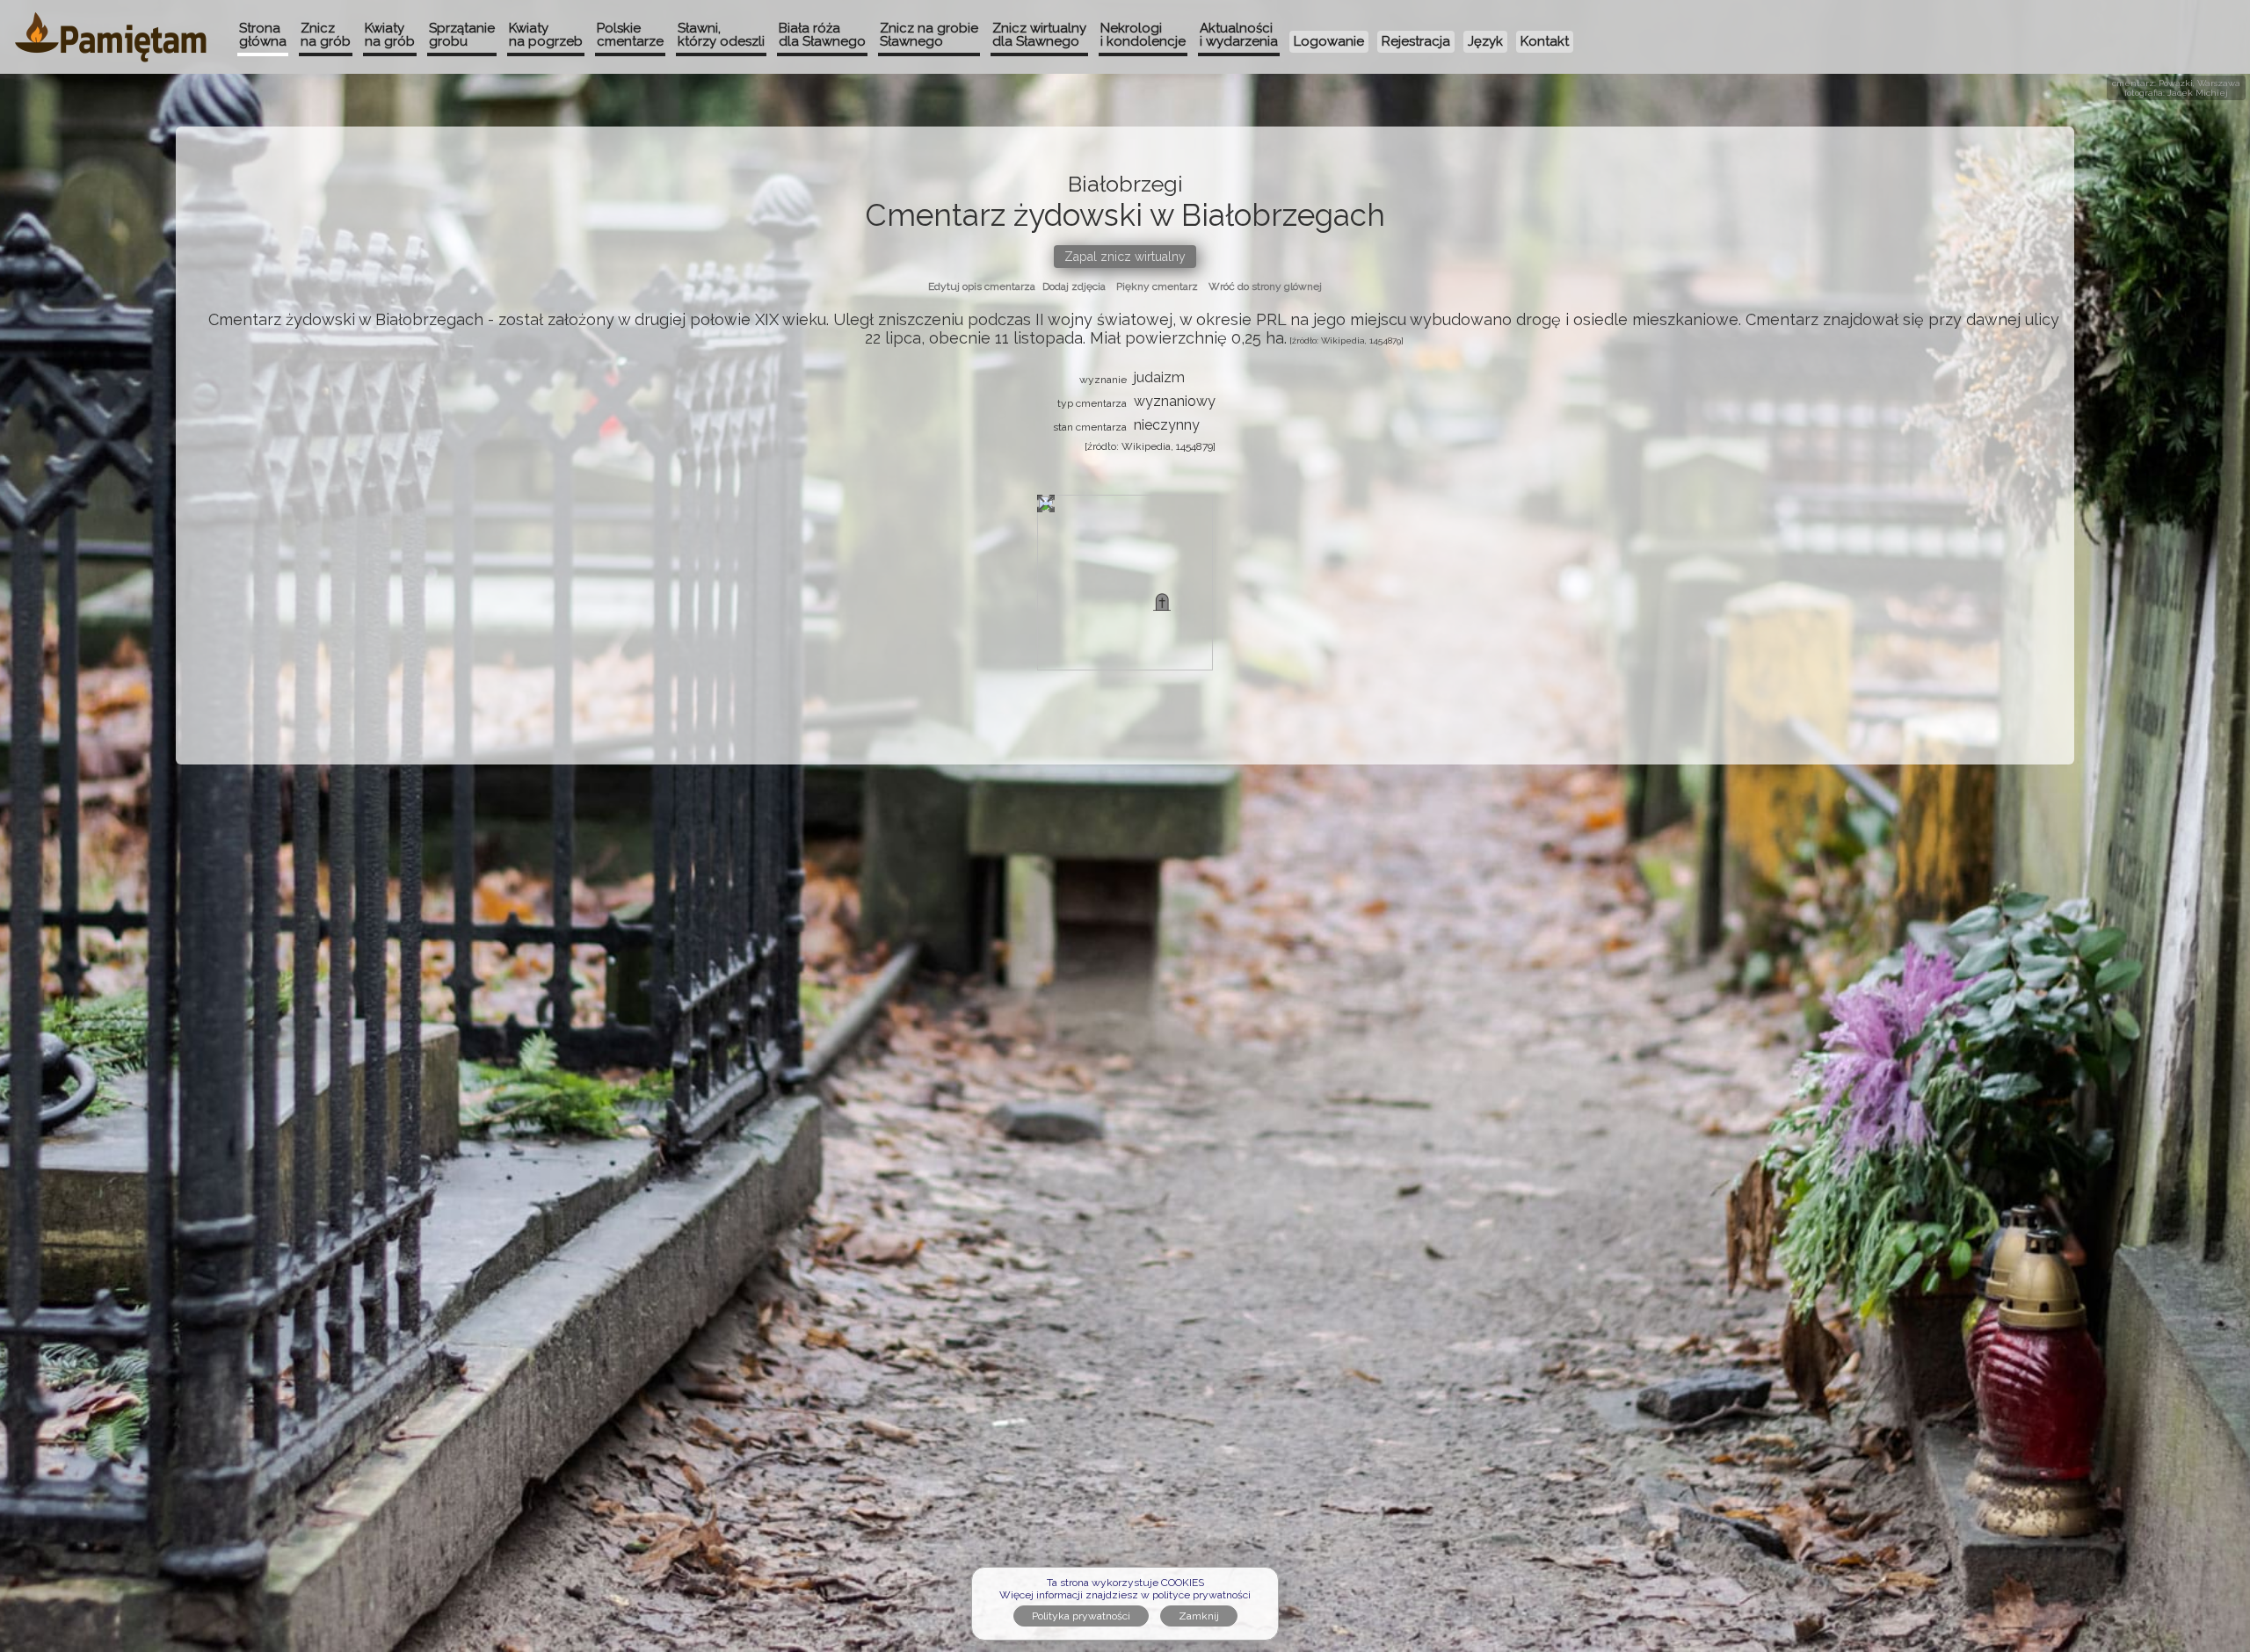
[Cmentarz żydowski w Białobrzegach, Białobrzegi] (1162, 602)
